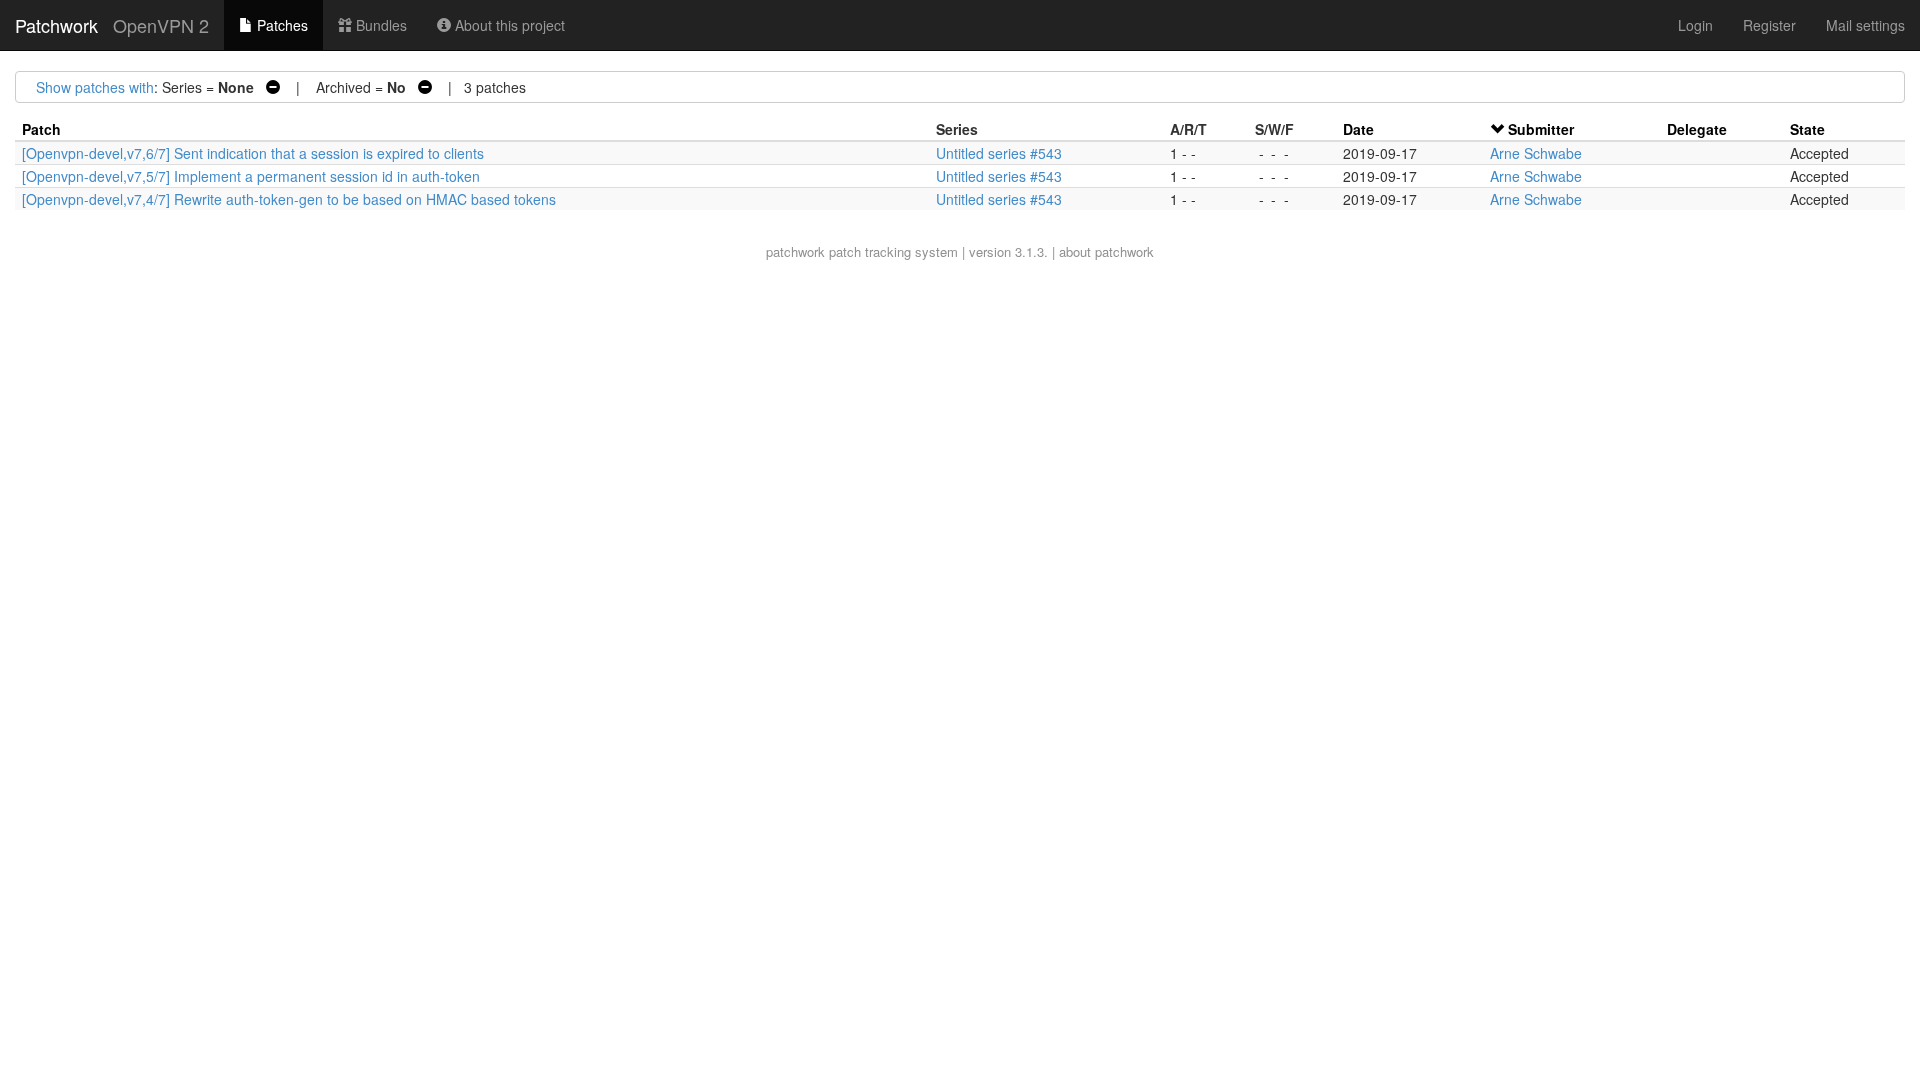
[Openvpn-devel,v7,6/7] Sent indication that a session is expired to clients (253, 153)
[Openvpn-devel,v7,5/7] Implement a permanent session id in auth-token (251, 176)
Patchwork (56, 25)
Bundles (379, 25)
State (1807, 129)
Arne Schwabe (1536, 153)
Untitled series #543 (999, 153)
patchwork (795, 251)
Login (1695, 25)
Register (1769, 25)
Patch (41, 129)
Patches (280, 25)
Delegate (1697, 129)
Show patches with (95, 87)
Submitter (1541, 129)
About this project (508, 25)
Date (1358, 129)
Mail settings (1865, 25)
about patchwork (1106, 251)
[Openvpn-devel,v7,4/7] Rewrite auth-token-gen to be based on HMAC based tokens (289, 199)
